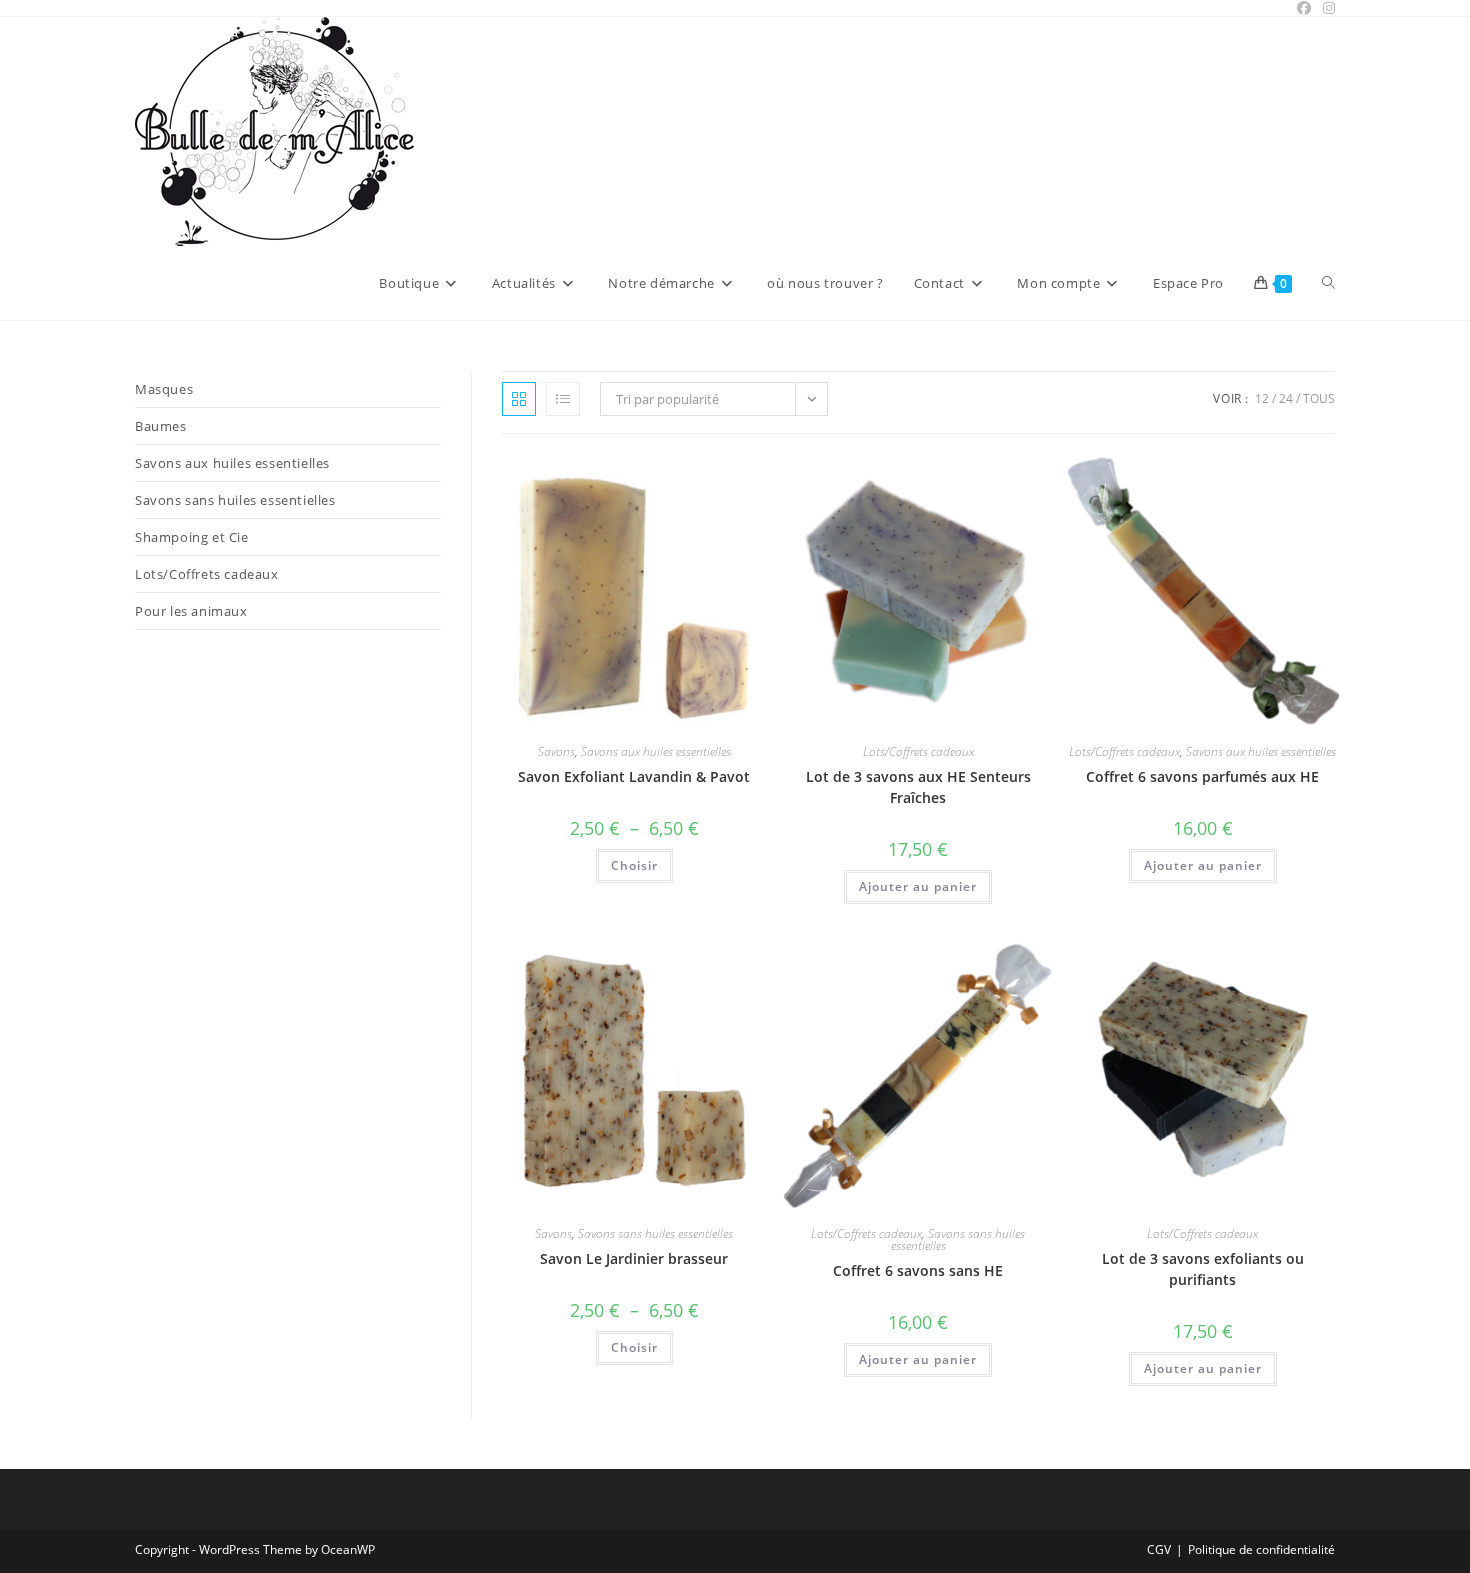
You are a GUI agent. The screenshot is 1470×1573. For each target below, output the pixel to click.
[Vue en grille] (519, 399)
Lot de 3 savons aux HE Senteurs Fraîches (918, 787)
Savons (556, 751)
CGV (1159, 1549)
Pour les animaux (191, 611)
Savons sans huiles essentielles (655, 1233)
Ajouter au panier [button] (918, 886)
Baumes (161, 426)
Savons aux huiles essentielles (656, 751)
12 (1262, 398)
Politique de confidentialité (1261, 1549)
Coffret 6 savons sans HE (918, 1270)
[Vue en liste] (563, 399)
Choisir (634, 865)
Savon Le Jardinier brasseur (634, 1258)
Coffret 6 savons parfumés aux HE (1202, 776)
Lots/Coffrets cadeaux (918, 751)
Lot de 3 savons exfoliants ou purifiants (1203, 1269)
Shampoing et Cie (192, 537)
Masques (164, 389)
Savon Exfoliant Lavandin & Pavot (634, 776)
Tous (1319, 398)
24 (1286, 398)
